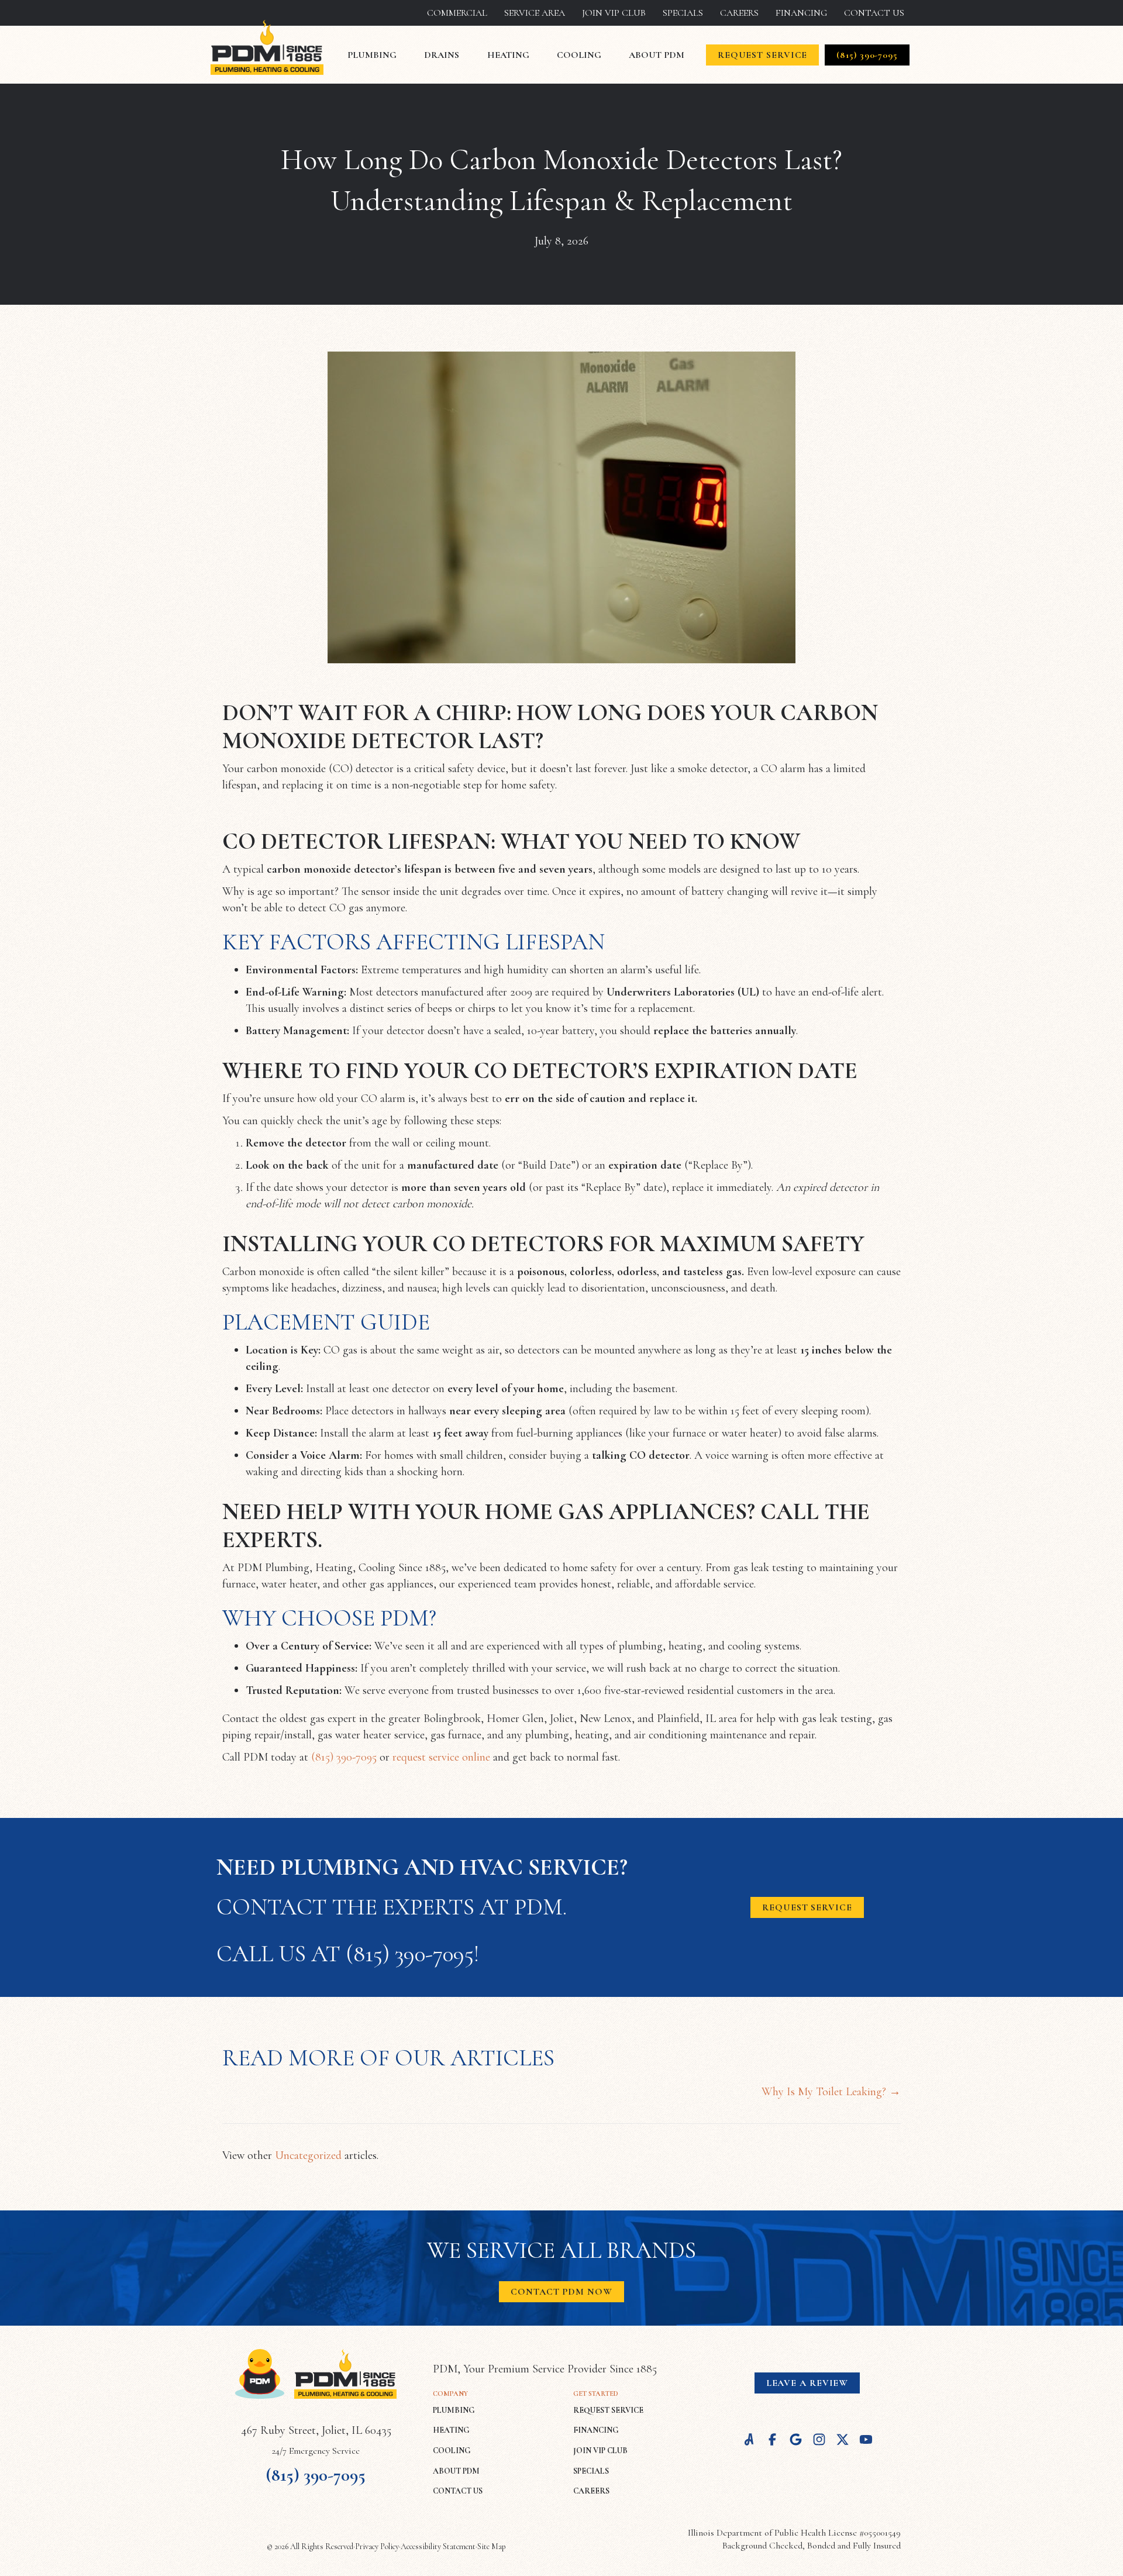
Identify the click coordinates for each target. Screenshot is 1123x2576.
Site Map (492, 2546)
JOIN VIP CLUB (600, 2451)
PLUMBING (454, 2410)
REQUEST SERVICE (608, 2410)
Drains (442, 55)
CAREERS (591, 2491)
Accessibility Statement (438, 2546)
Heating (508, 55)
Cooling (579, 55)
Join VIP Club (614, 13)
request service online (441, 1757)
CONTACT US (458, 2491)
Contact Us (874, 13)
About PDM (657, 55)
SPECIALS (591, 2471)
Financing (801, 13)
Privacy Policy (377, 2546)
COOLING (452, 2451)
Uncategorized (308, 2155)
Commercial (457, 13)
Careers (739, 13)
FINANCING (596, 2430)
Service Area (535, 13)
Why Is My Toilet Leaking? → (831, 2092)
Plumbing (372, 55)
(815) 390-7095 (344, 1757)
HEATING (451, 2430)
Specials (683, 13)
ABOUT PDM (456, 2471)
